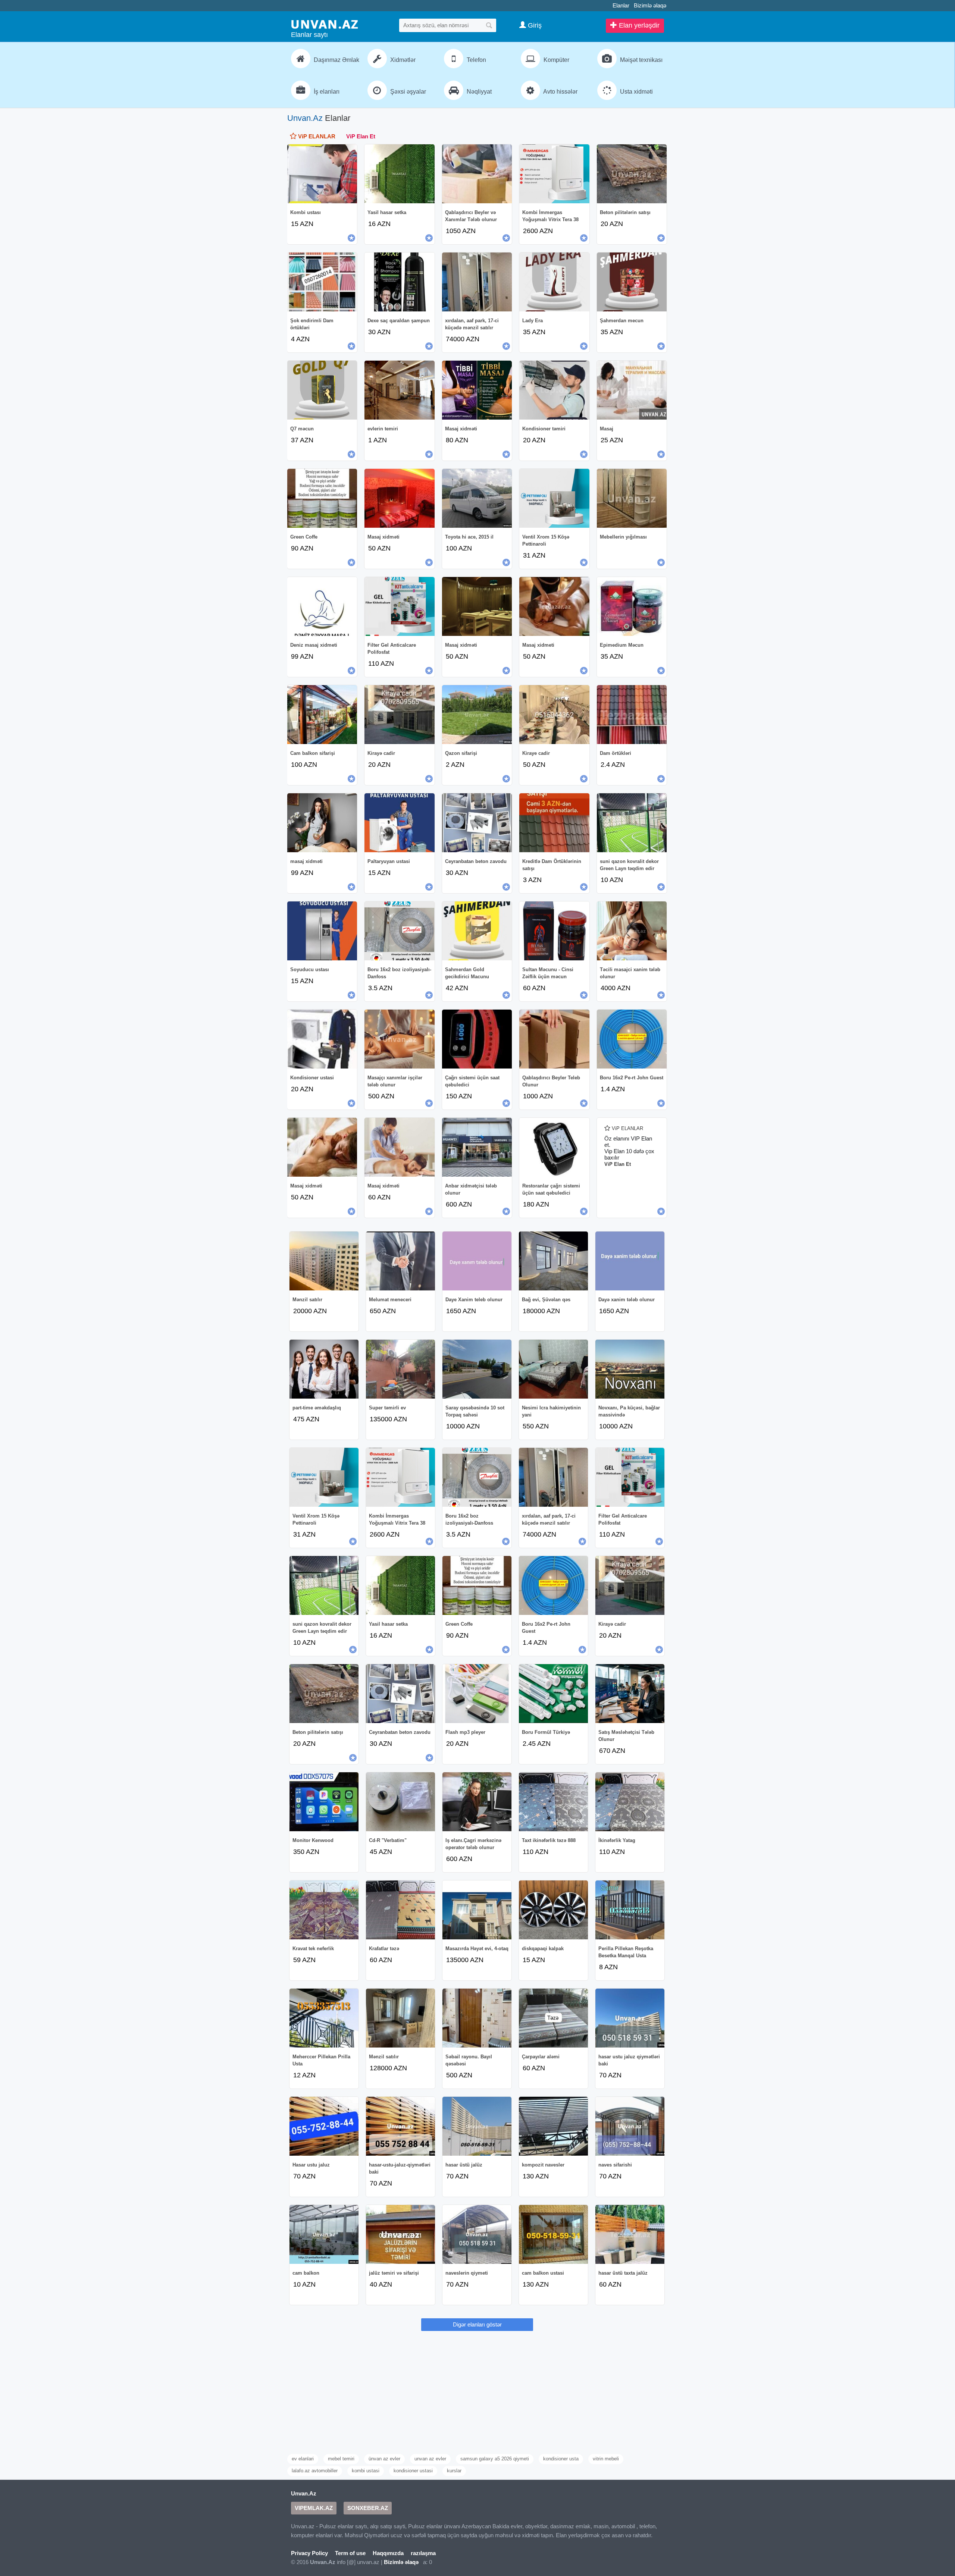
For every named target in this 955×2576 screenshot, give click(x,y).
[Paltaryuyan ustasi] (399, 823)
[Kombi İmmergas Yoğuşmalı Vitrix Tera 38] (554, 174)
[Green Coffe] (322, 498)
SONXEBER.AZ (368, 2508)
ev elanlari (303, 2459)
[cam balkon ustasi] (553, 2234)
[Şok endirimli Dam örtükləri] (322, 282)
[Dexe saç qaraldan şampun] (399, 282)
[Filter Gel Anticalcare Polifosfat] (399, 606)
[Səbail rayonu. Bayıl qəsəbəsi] (477, 2018)
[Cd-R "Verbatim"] (400, 1802)
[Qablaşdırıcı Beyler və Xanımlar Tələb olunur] (477, 174)
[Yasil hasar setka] (399, 174)
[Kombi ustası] (322, 174)
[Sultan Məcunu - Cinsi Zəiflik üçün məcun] (554, 931)
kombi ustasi (366, 2471)
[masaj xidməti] (322, 823)
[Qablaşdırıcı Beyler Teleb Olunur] (554, 1039)
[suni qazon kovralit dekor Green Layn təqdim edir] (632, 823)
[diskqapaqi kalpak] (553, 1910)
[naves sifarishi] (630, 2126)
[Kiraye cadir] (554, 715)
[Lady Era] (554, 282)
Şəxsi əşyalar (407, 92)
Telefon (476, 60)
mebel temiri (341, 2459)
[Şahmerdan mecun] (632, 282)
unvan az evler (430, 2459)
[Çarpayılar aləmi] (553, 2018)
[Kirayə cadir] (399, 715)
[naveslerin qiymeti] (477, 2234)
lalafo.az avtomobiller (315, 2471)
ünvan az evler (384, 2459)
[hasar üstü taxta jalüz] (630, 2234)
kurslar (454, 2471)
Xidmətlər (402, 60)
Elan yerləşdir (638, 25)
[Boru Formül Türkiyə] (553, 1694)
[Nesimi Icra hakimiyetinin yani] (553, 1369)
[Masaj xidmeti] (554, 606)
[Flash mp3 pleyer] (477, 1694)
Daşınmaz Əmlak (336, 60)
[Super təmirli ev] (400, 1369)
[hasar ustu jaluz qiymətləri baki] (630, 2018)
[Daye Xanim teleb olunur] (477, 1261)
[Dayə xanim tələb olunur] (630, 1261)
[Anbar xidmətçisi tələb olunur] (477, 1147)
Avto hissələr (560, 92)
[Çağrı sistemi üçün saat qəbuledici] (477, 1039)
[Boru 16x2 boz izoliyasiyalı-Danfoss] (399, 931)
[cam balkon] (324, 2234)
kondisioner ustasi (413, 2471)
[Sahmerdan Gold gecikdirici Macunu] (477, 931)
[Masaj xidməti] (477, 390)
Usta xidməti (636, 92)
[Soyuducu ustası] (322, 931)
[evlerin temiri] (399, 390)
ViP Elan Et (361, 136)
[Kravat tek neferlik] (324, 1910)
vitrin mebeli (606, 2459)
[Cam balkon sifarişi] (322, 715)
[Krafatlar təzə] (400, 1910)
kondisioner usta (561, 2459)
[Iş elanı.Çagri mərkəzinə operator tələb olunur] (477, 1802)
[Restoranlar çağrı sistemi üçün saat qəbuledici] (554, 1147)
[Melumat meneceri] (400, 1261)
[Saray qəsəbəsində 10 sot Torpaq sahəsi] (477, 1369)
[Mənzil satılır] (324, 1261)
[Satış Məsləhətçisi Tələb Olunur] (630, 1694)
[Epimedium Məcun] (632, 606)
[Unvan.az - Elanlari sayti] (325, 24)
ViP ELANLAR (316, 136)
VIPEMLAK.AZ (314, 2508)
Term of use (350, 2553)
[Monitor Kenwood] (324, 1802)
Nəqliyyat (478, 92)
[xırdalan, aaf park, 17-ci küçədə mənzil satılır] (477, 282)
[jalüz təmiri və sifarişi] (400, 2234)
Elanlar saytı (309, 35)
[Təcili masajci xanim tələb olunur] (632, 931)
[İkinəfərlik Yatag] (630, 1802)
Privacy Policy (309, 2553)
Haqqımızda (388, 2553)
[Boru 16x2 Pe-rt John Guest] (632, 1039)
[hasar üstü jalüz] (477, 2126)
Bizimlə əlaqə (650, 5)
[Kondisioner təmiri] (554, 390)
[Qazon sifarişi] (477, 715)
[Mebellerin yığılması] (632, 498)
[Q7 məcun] (322, 390)
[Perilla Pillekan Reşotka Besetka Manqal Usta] (630, 1910)
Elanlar (621, 5)
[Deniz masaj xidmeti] (322, 606)
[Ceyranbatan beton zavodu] (477, 823)
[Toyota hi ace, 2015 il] (477, 498)
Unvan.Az (305, 118)
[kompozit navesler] (553, 2126)
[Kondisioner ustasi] (322, 1039)
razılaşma (423, 2553)
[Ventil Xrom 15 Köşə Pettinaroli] (554, 498)
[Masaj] (632, 390)
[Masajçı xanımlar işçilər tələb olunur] (399, 1039)
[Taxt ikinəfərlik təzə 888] (553, 1802)
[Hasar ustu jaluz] (324, 2126)
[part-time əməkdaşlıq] (324, 1369)
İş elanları (326, 92)
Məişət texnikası (641, 60)
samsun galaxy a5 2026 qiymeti (495, 2459)
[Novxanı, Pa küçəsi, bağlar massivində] (630, 1369)
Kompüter (556, 60)
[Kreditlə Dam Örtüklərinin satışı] (554, 823)
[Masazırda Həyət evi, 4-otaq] (477, 1910)
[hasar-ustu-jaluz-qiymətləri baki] (400, 2126)
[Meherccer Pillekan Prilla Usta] (324, 2018)
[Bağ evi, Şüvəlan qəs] (553, 1261)
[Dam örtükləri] (632, 715)
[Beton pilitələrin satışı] (632, 174)
